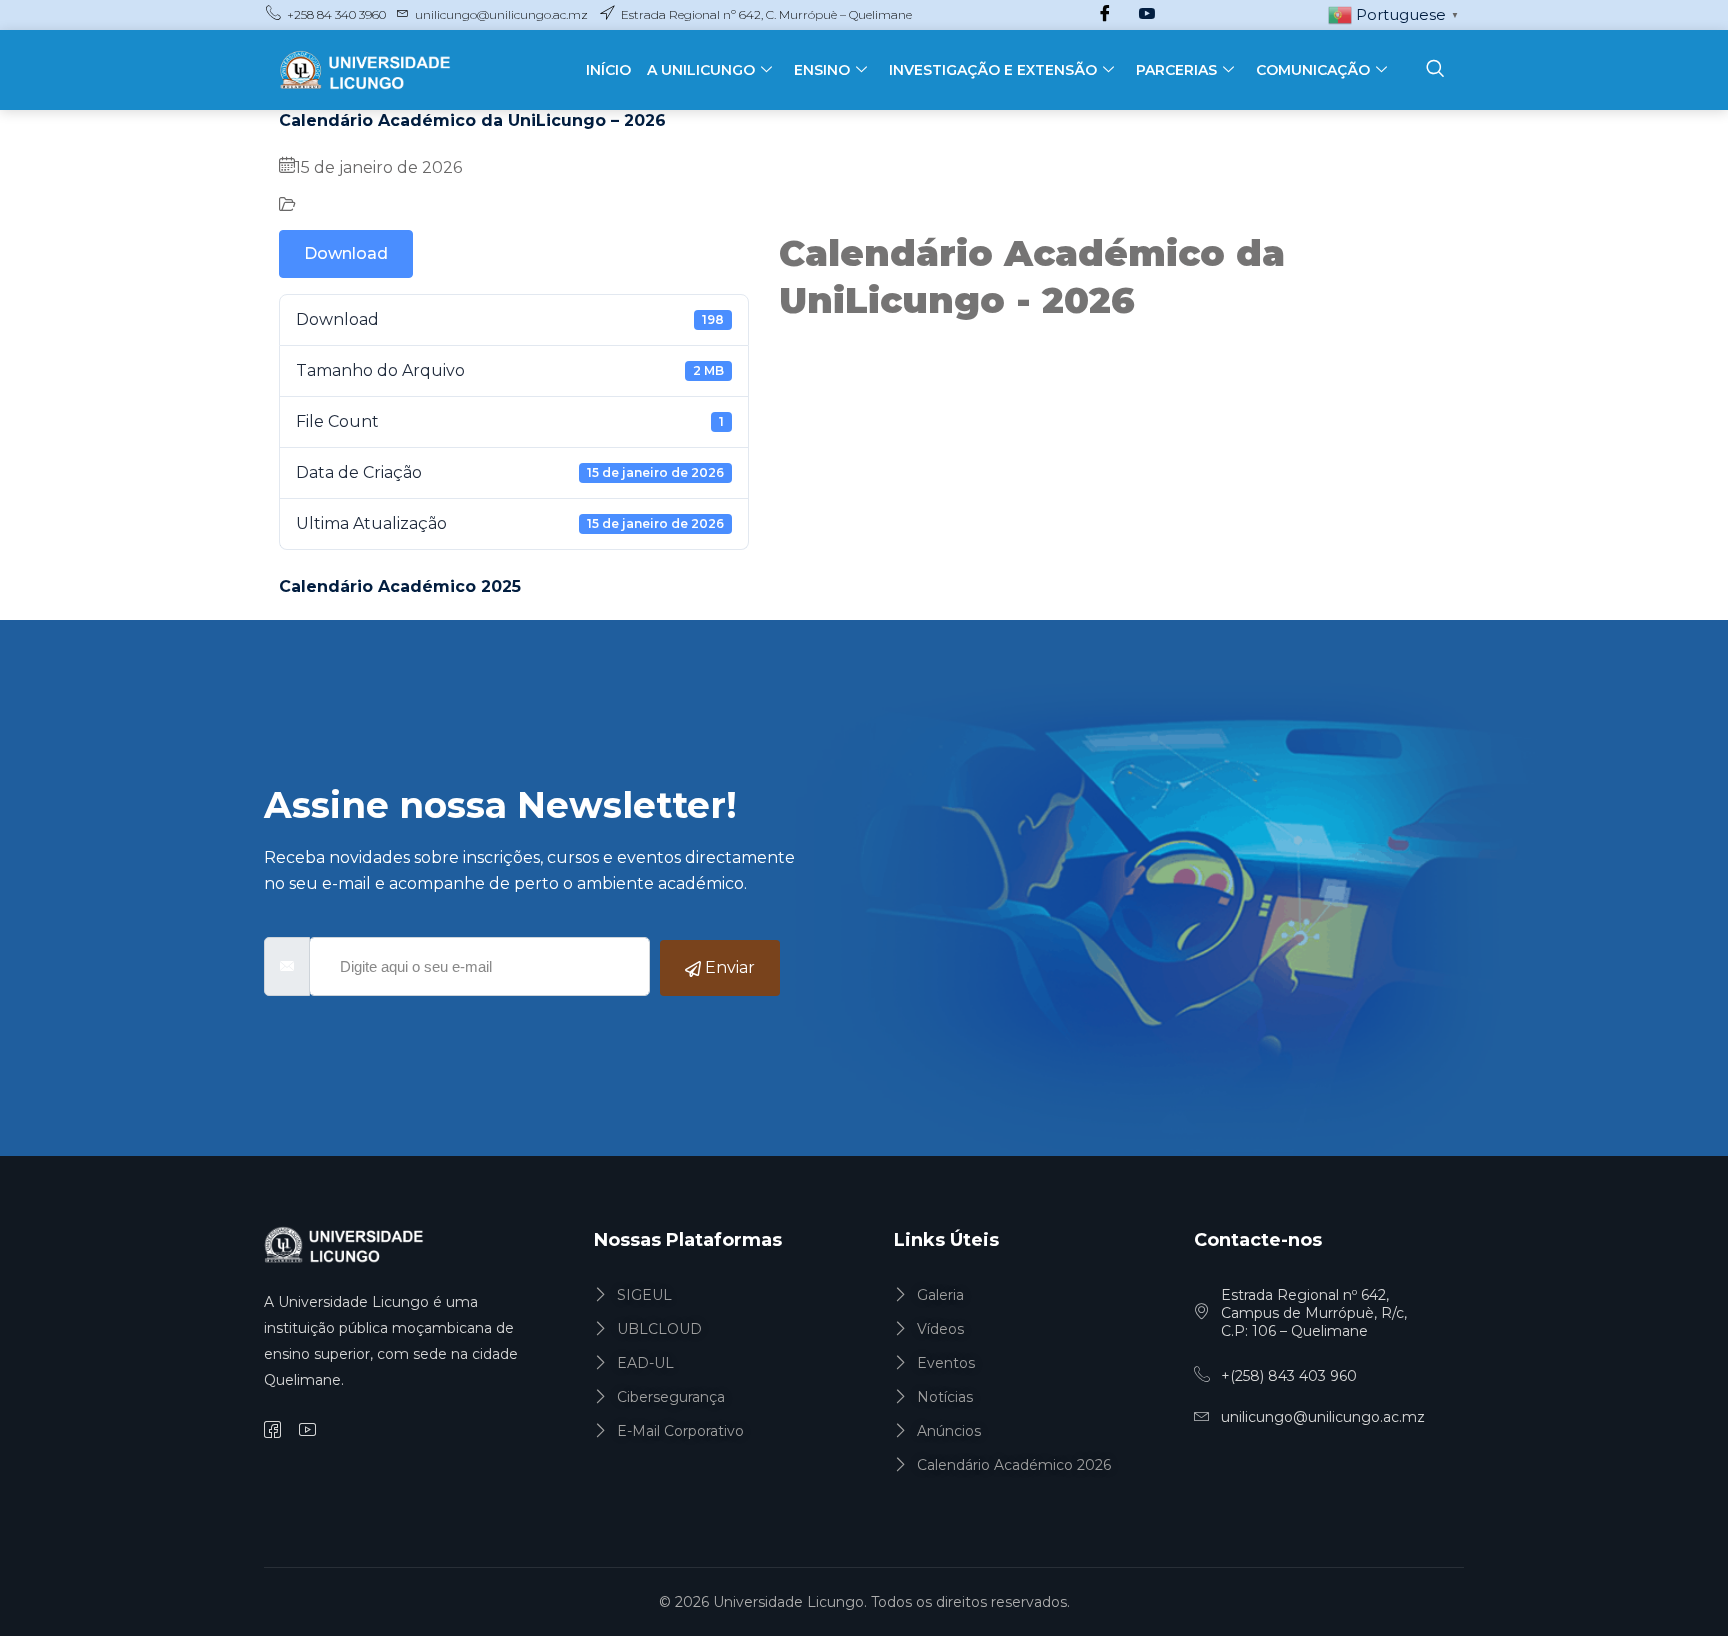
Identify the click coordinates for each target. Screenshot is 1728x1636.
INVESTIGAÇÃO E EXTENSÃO (993, 70)
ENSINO (822, 70)
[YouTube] (1147, 15)
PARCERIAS (1176, 70)
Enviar (728, 967)
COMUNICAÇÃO (1313, 70)
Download (346, 253)
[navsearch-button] (1435, 70)
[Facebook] (1105, 15)
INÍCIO (608, 70)
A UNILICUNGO (701, 70)
